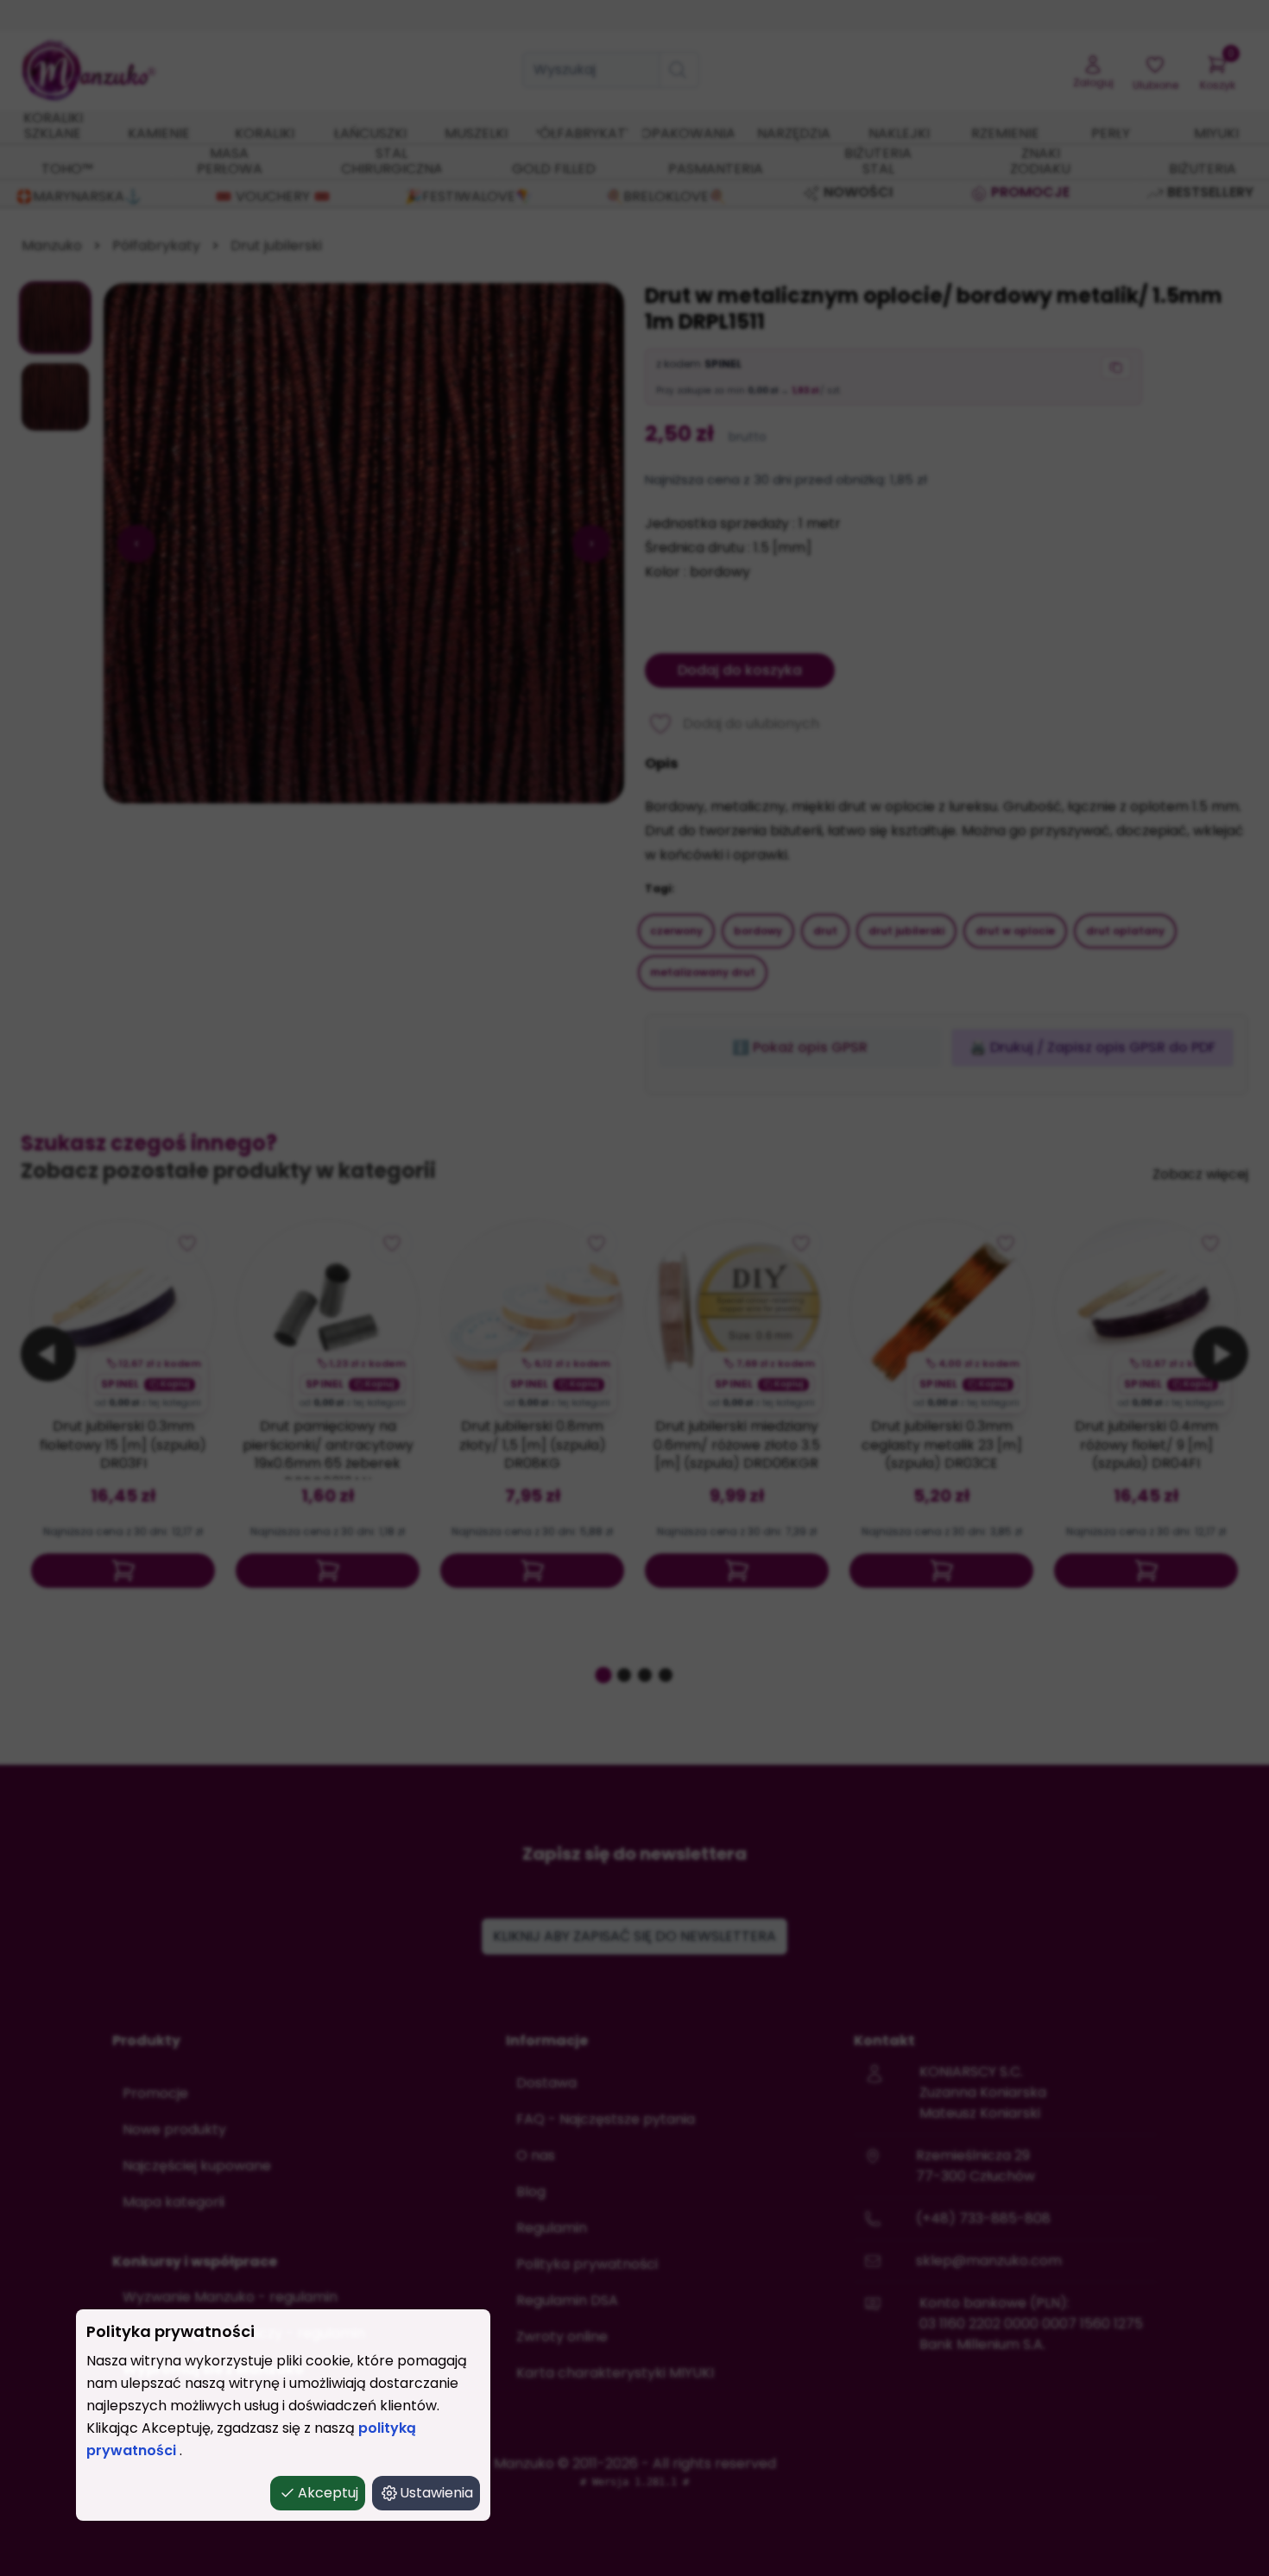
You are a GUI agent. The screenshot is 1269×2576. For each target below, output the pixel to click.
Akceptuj (328, 2493)
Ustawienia (436, 2493)
